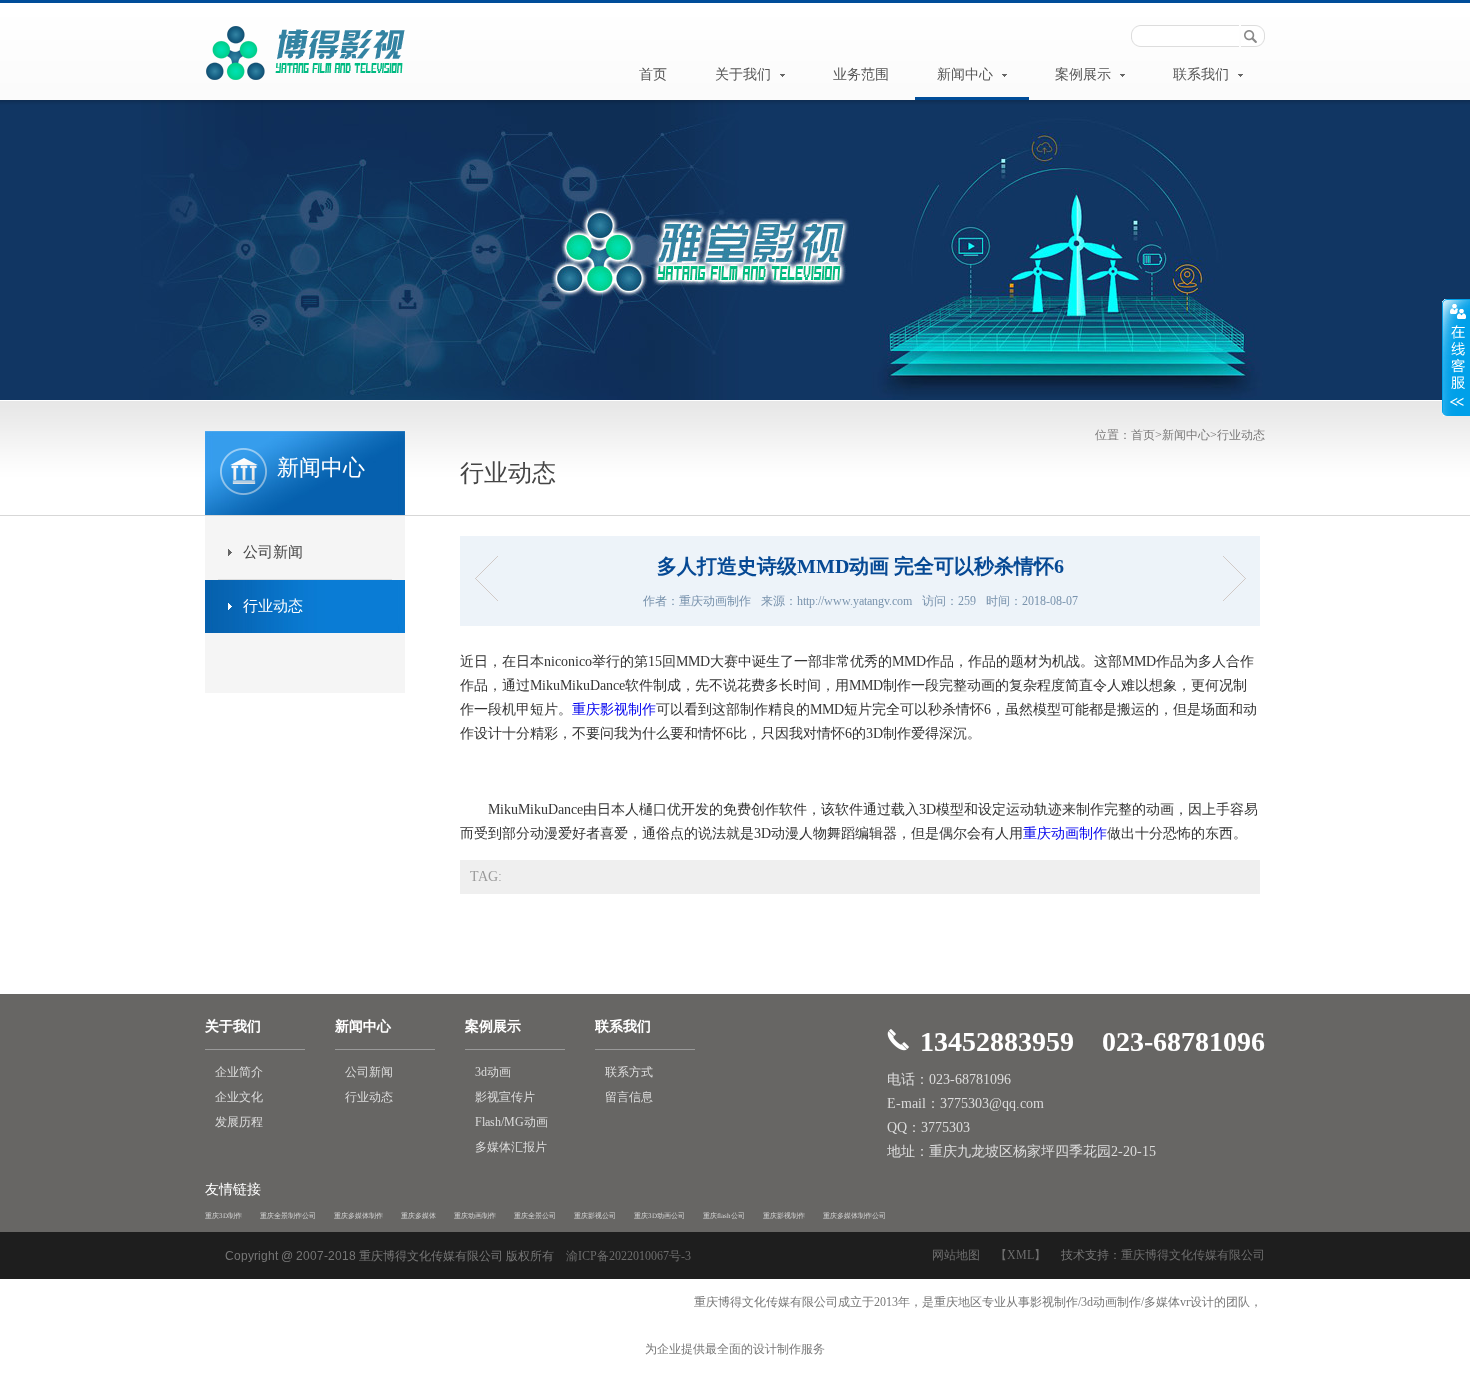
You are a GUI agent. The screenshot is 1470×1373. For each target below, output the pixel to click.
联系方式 (629, 1072)
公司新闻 (273, 552)
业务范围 (861, 74)
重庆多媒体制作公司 (854, 1216)
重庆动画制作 (1065, 833)
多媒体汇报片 (511, 1147)
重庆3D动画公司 (659, 1216)
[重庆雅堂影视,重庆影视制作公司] (305, 82)
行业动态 (1241, 435)
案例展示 (1085, 74)
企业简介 (239, 1072)
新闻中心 (967, 74)
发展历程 (239, 1122)
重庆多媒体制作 (358, 1216)
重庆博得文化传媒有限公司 (1193, 1255)
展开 (1456, 357)
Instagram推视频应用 (1227, 578)
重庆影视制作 (614, 709)
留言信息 (629, 1097)
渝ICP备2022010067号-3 (628, 1256)
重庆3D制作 (223, 1216)
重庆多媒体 (418, 1216)
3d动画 (493, 1072)
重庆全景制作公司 (288, 1216)
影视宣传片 (505, 1097)
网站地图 (956, 1255)
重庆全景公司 (535, 1216)
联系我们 (1203, 74)
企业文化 (239, 1097)
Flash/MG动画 (511, 1122)
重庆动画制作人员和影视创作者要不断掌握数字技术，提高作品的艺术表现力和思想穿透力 (492, 578)
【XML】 (1020, 1255)
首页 (653, 74)
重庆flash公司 (724, 1216)
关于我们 (745, 74)
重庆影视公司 (595, 1216)
